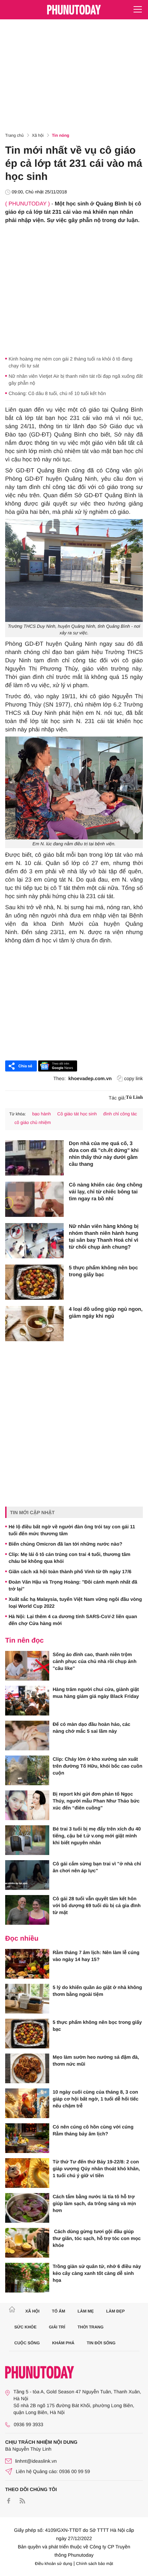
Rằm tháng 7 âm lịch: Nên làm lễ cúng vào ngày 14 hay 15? (96, 1956)
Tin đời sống (101, 2343)
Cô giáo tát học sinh (77, 1114)
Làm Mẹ (86, 2311)
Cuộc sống (27, 2343)
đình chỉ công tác (120, 1114)
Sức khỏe (26, 2327)
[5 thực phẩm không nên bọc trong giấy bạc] (34, 1282)
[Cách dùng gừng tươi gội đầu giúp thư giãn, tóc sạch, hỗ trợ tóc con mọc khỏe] (27, 2243)
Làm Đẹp (115, 2311)
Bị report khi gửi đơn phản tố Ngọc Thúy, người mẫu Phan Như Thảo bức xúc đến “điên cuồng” (96, 1801)
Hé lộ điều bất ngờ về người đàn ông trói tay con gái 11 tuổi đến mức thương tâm (72, 1530)
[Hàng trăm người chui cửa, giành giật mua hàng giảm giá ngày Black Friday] (27, 1701)
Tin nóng (61, 135)
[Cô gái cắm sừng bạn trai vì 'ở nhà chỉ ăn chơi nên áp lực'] (27, 1875)
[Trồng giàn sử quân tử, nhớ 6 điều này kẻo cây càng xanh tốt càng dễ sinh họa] (27, 2278)
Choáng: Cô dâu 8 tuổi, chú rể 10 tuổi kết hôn (57, 393)
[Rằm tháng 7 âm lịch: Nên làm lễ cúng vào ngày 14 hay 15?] (27, 1964)
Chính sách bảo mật (94, 2564)
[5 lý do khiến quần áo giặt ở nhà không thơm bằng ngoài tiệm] (27, 1999)
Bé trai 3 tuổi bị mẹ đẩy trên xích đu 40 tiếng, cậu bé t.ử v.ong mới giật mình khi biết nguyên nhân (97, 1836)
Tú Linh (134, 1098)
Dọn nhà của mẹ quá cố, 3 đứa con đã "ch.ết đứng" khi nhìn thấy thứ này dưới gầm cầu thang (104, 1154)
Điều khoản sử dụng (54, 2564)
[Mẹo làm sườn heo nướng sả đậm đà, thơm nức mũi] (27, 2068)
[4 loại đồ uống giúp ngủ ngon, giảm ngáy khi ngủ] (34, 1324)
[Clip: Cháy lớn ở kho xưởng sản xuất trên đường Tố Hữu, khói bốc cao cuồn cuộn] (27, 1770)
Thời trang (91, 2327)
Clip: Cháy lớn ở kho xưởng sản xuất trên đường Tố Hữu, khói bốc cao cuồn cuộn (97, 1766)
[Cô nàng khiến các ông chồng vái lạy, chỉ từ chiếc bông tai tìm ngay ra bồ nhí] (34, 1199)
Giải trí (57, 2327)
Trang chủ (14, 135)
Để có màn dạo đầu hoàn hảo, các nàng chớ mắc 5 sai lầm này (92, 1728)
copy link (134, 1078)
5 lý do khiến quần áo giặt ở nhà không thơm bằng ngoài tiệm (97, 1991)
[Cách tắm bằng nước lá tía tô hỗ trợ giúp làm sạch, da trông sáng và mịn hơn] (27, 2208)
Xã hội (38, 135)
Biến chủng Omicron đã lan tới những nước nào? (65, 1544)
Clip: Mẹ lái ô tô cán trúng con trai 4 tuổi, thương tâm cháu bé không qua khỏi (70, 1558)
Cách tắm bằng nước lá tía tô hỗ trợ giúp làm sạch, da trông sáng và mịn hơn (94, 2203)
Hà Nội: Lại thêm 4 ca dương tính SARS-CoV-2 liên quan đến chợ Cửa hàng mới (73, 1620)
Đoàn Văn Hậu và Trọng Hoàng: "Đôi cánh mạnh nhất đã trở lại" (73, 1585)
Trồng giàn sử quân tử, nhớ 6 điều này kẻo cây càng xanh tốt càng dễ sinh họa (97, 2273)
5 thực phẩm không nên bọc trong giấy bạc (103, 1271)
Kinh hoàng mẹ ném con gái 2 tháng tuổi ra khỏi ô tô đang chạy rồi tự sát (71, 362)
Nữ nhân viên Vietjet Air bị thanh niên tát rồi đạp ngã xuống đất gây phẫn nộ (76, 379)
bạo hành (41, 1114)
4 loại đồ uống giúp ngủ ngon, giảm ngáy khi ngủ (106, 1313)
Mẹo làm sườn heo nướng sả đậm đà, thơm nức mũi (96, 2060)
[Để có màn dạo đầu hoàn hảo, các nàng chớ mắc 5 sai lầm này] (27, 1736)
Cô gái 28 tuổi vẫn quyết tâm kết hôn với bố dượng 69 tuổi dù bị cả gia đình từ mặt (97, 1905)
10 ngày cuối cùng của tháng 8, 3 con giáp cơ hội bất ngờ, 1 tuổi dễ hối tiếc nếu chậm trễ (96, 2099)
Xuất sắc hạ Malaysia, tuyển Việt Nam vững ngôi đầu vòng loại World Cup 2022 (75, 1603)
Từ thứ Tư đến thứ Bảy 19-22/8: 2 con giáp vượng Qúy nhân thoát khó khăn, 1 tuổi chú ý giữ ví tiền (96, 2169)
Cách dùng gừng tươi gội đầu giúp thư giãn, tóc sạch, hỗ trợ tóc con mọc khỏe (97, 2238)
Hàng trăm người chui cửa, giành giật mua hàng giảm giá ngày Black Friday (96, 1693)
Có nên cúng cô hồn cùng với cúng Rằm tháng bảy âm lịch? (93, 2130)
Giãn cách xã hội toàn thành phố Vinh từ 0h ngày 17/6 (71, 1571)
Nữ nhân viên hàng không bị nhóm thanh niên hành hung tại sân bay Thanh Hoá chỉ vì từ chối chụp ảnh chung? (104, 1237)
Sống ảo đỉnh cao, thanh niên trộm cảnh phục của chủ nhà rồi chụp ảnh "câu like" (94, 1661)
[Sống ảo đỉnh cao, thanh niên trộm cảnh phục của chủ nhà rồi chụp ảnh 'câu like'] (27, 1666)
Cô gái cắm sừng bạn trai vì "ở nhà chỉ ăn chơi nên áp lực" (97, 1867)
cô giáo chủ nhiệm (33, 1122)
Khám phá (63, 2343)
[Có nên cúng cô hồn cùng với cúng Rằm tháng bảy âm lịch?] (27, 2138)
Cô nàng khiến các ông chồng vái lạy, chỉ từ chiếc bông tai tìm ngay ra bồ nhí (105, 1192)
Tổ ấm (59, 2311)
